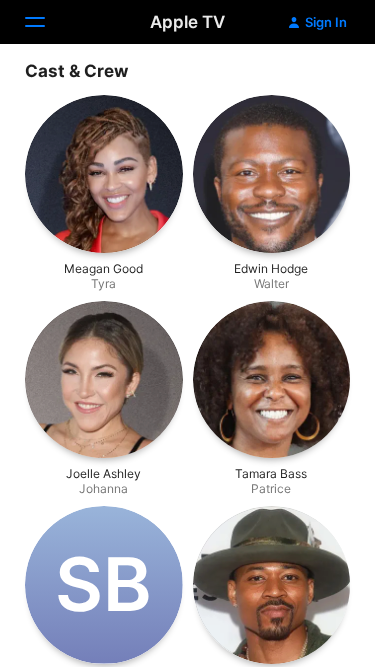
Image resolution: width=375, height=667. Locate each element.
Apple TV (187, 22)
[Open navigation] (47, 22)
